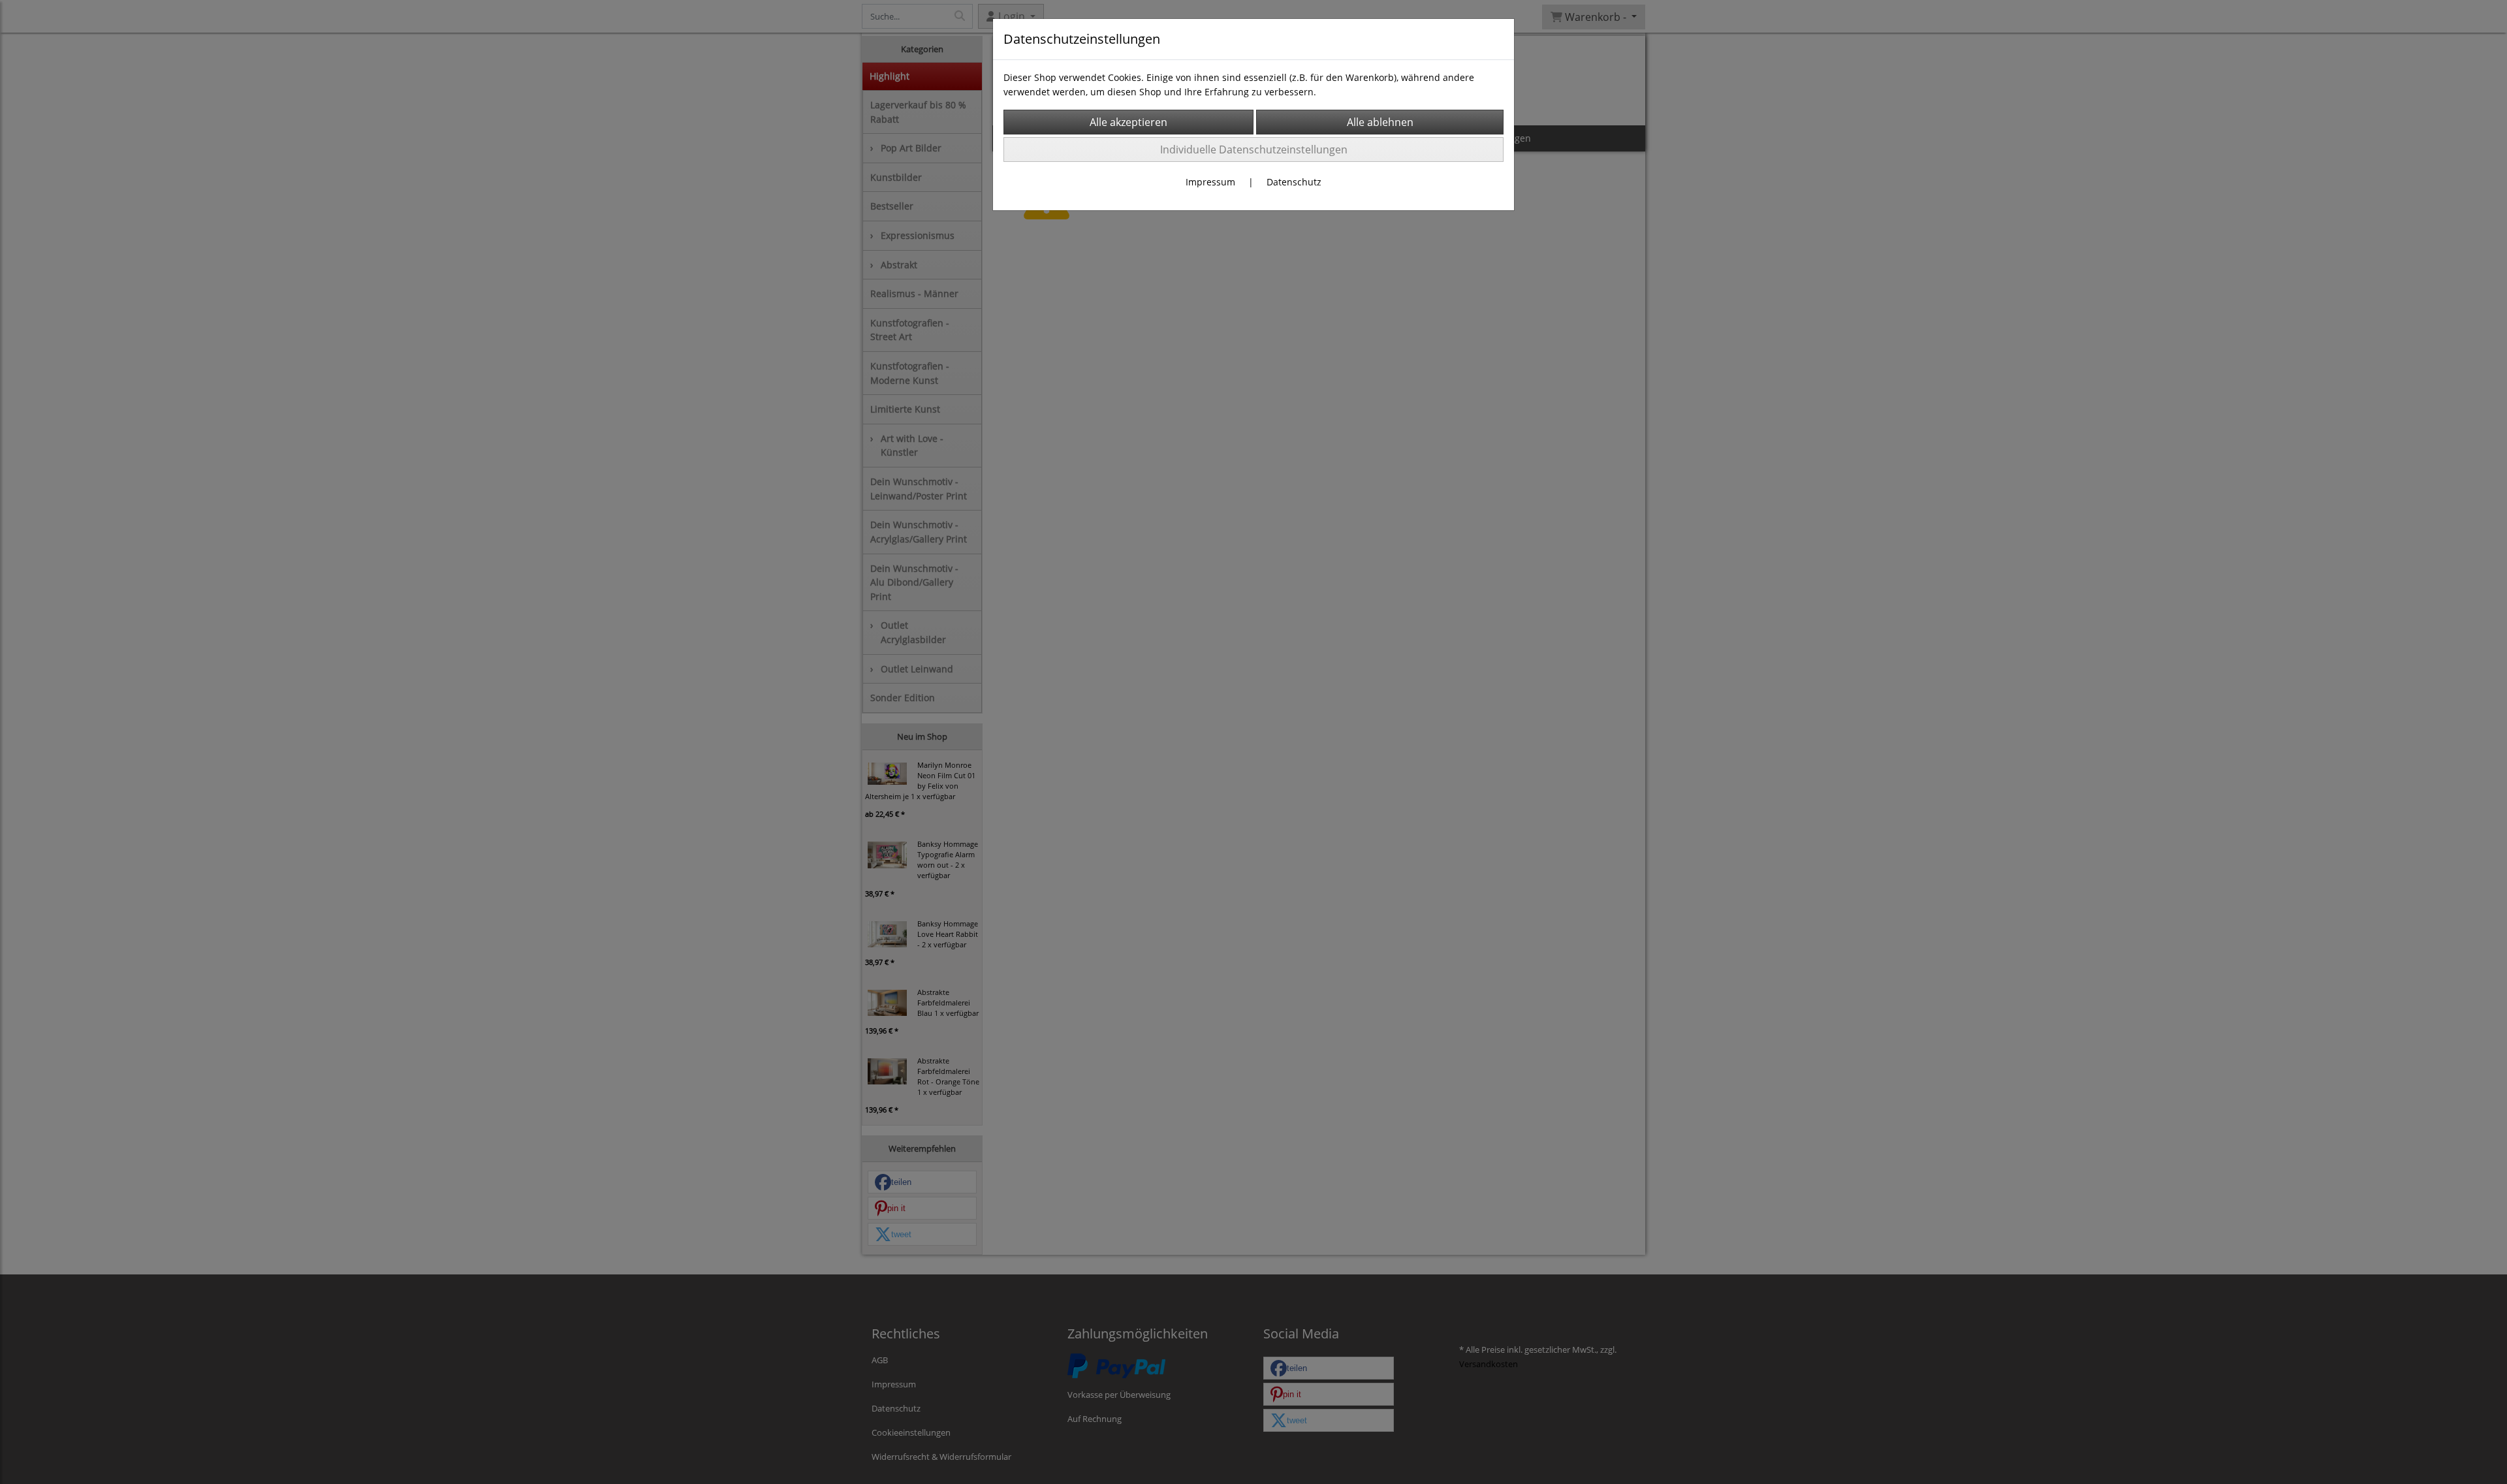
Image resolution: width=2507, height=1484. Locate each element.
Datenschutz (1294, 182)
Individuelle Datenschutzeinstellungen (1254, 150)
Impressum (1210, 182)
